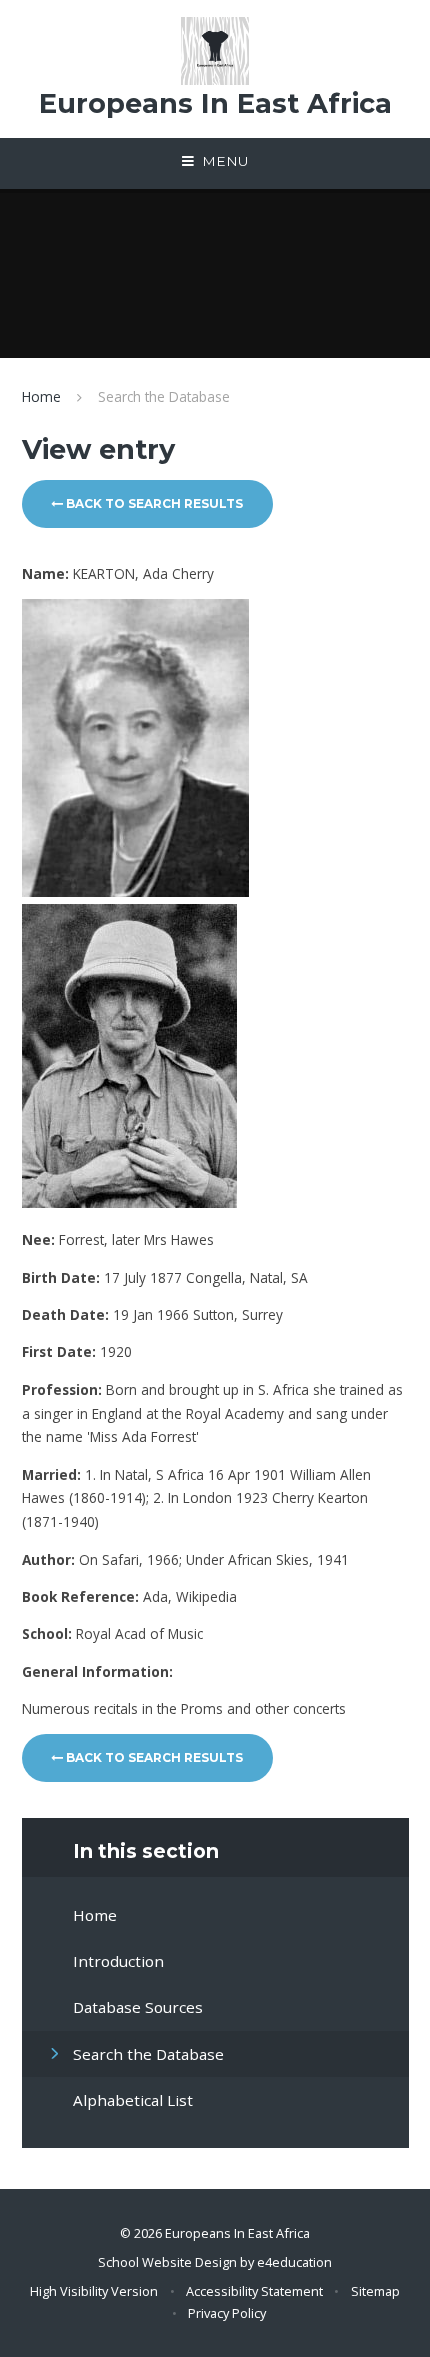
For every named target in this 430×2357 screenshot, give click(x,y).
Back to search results (153, 503)
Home (41, 396)
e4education (294, 2262)
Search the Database (164, 396)
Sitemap (375, 2291)
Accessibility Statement (254, 2291)
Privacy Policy (227, 2313)
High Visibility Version (94, 2291)
